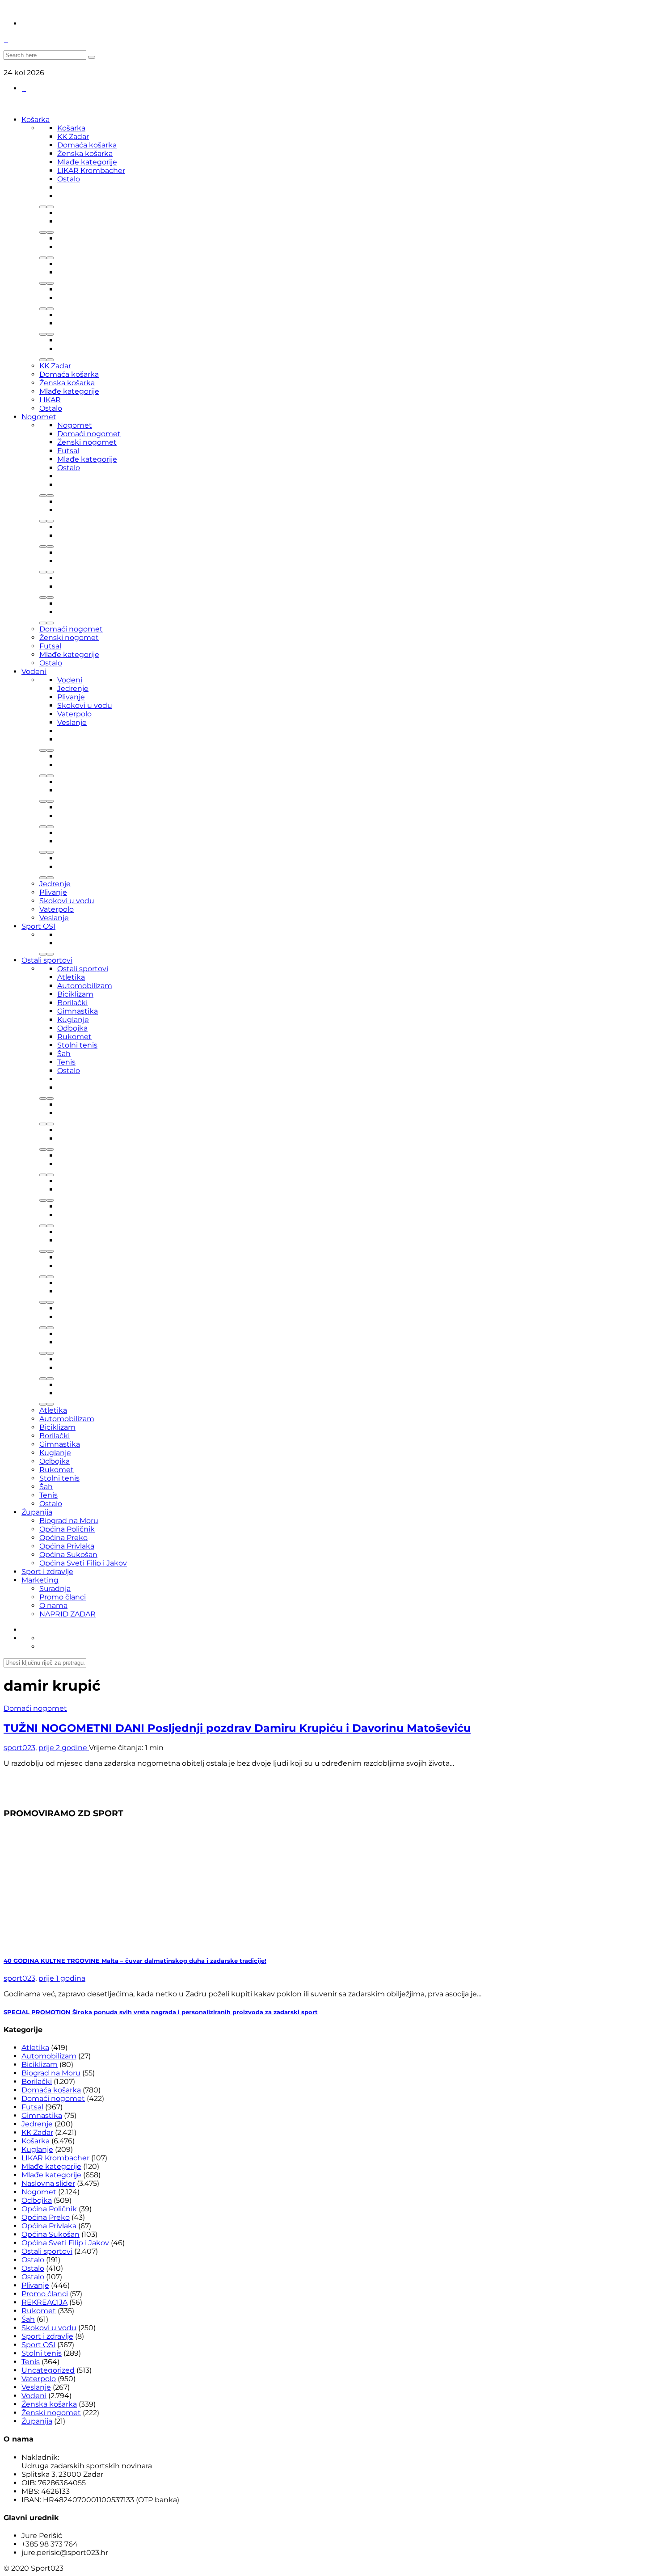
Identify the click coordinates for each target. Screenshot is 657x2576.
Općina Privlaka (67, 1546)
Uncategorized (48, 2370)
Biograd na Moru (69, 1521)
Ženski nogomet (87, 442)
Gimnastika (78, 1011)
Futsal (68, 451)
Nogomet (39, 417)
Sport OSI (38, 926)
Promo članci (63, 1597)
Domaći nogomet (89, 434)
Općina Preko (63, 1538)
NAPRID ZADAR (67, 1614)
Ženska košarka (85, 154)
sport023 (19, 1748)
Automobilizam (85, 986)
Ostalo (69, 179)
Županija (37, 1512)
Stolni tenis (77, 1045)
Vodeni (34, 671)
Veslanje (72, 722)
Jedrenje (73, 688)
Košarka (36, 120)
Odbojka (72, 1028)
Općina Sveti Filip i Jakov (83, 1563)
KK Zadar (73, 137)
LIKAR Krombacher (91, 170)
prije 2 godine (64, 1748)
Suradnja (55, 1589)
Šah (64, 1054)
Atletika (71, 977)
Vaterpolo (74, 714)
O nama (53, 1606)
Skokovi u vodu (85, 705)
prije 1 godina (62, 1978)
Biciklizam (75, 994)
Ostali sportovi (47, 960)
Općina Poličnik (67, 1529)
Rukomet (74, 1037)
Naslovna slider (48, 2183)
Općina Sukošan (68, 1555)
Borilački (72, 1003)
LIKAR (50, 400)
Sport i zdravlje (47, 1572)
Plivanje (71, 697)
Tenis (66, 1062)
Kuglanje (73, 1020)
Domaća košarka (87, 145)
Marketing (40, 1580)
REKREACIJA (44, 2302)
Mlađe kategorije (87, 162)
